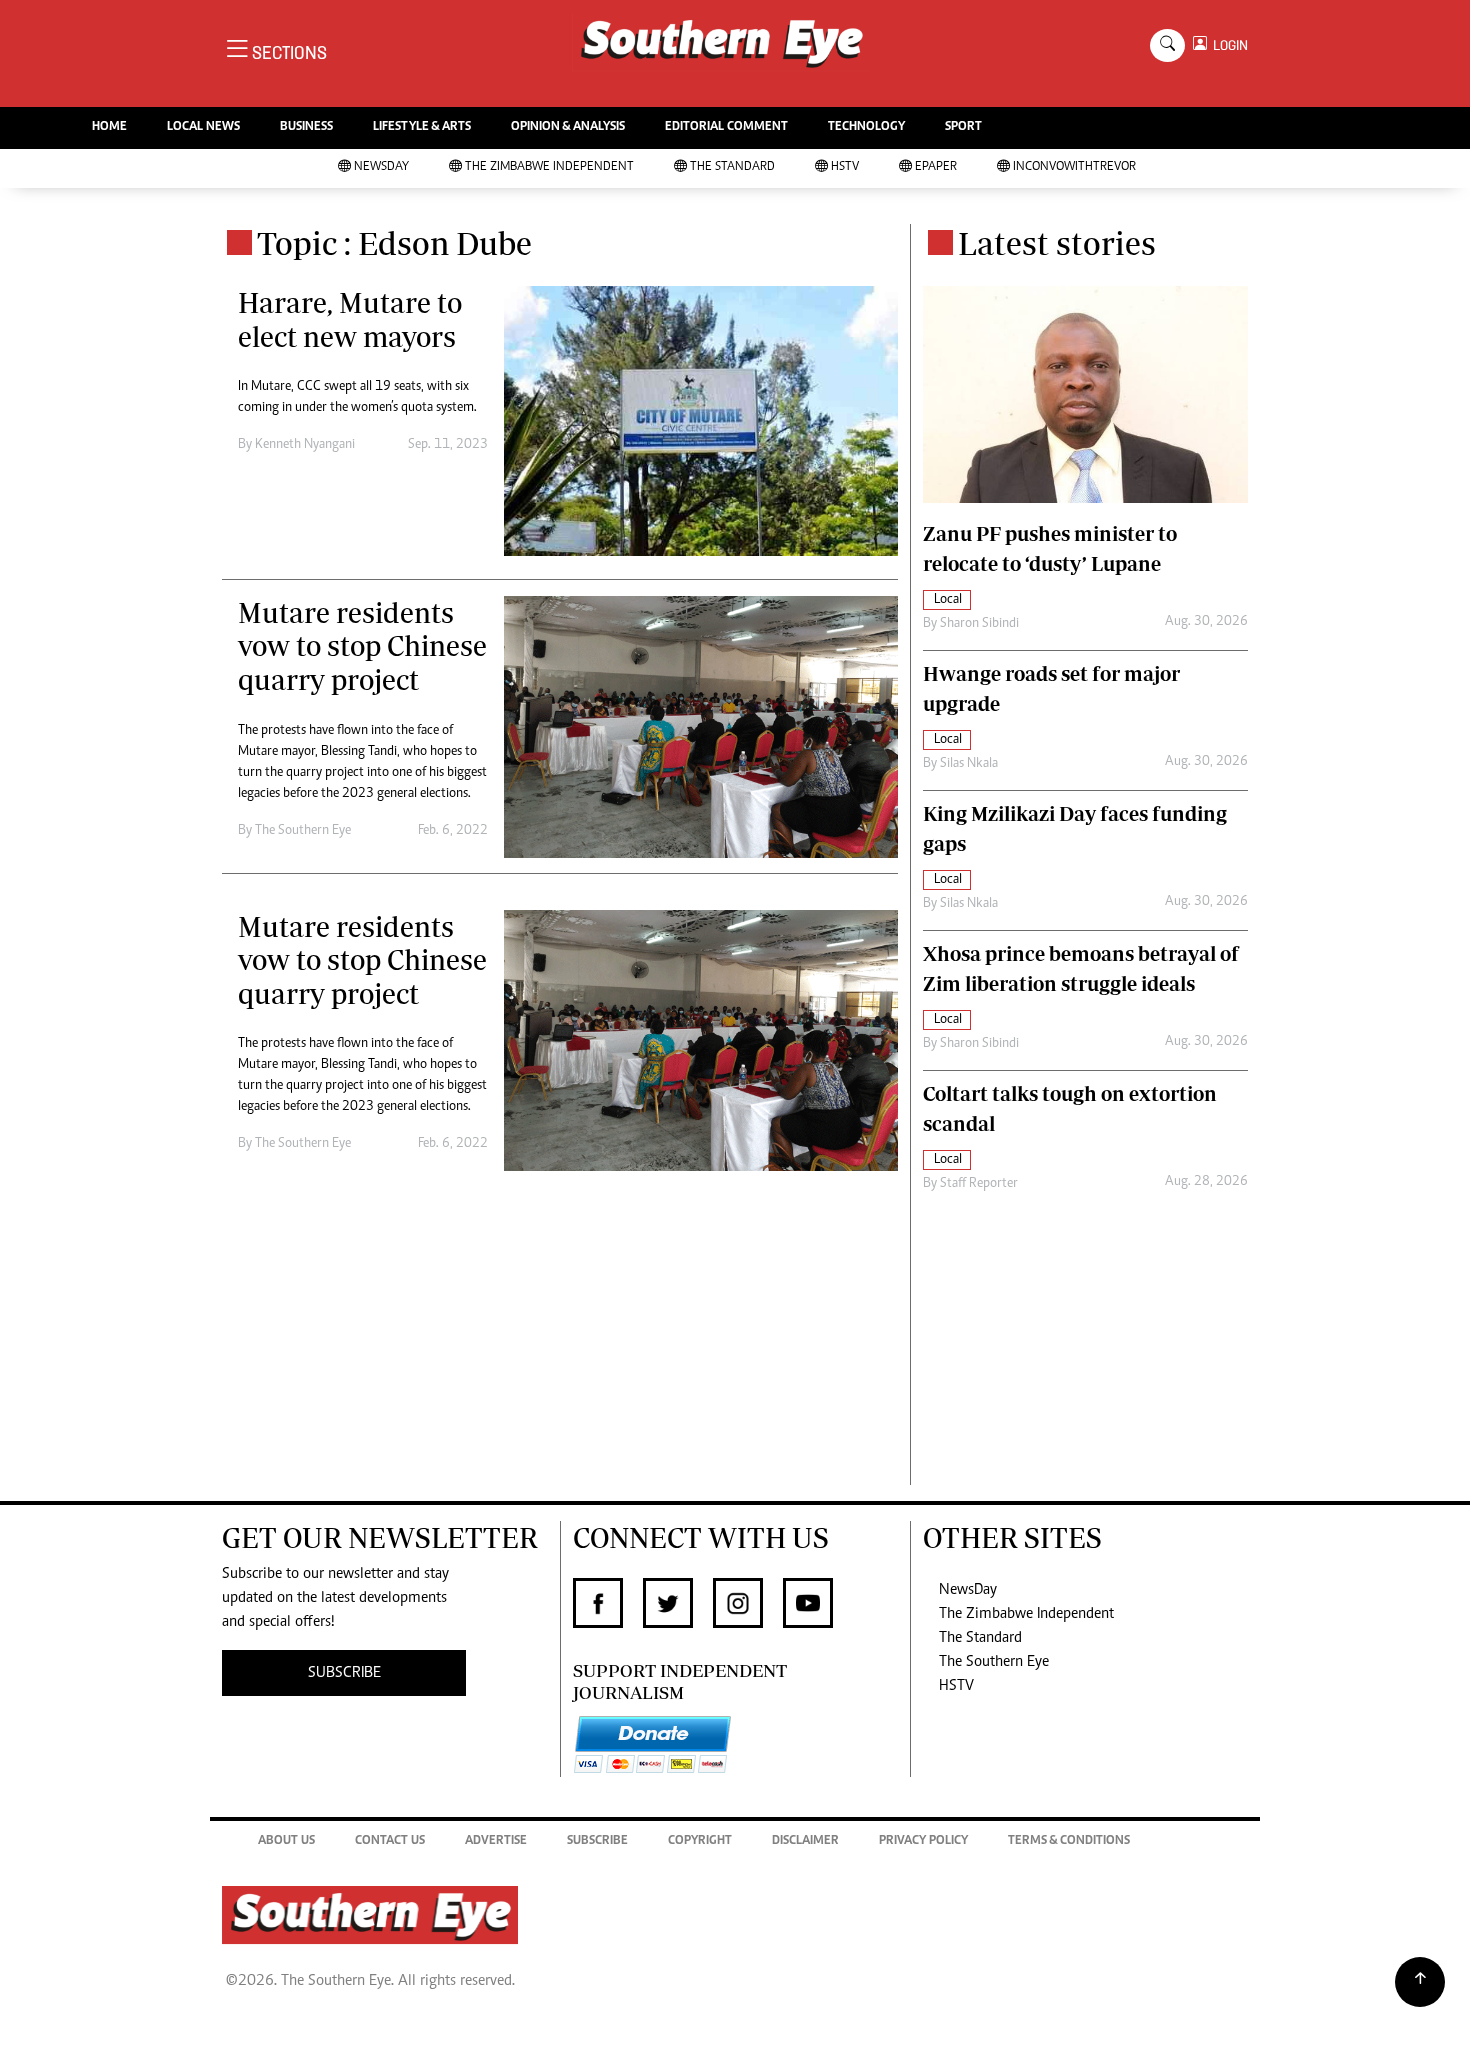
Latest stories (1057, 243)
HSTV (845, 167)
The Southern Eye (994, 1662)
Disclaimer (805, 1841)
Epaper (936, 167)
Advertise (496, 1841)
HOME (109, 127)
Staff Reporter (979, 1184)
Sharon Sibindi (979, 624)
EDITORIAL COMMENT (726, 127)
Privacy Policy (923, 1841)
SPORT (963, 127)
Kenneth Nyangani (305, 445)
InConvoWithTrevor (1074, 167)
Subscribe (597, 1841)
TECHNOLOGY (866, 127)
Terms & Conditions (1069, 1841)
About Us (286, 1841)
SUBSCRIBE (344, 1673)
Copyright (700, 1841)
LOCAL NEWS (203, 127)
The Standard (732, 167)
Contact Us (390, 1841)
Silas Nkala (969, 764)
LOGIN (1227, 45)
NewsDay (381, 167)
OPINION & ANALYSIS (568, 127)
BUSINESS (306, 127)
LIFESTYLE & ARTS (422, 127)
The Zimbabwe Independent (549, 167)
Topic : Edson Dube (394, 243)
